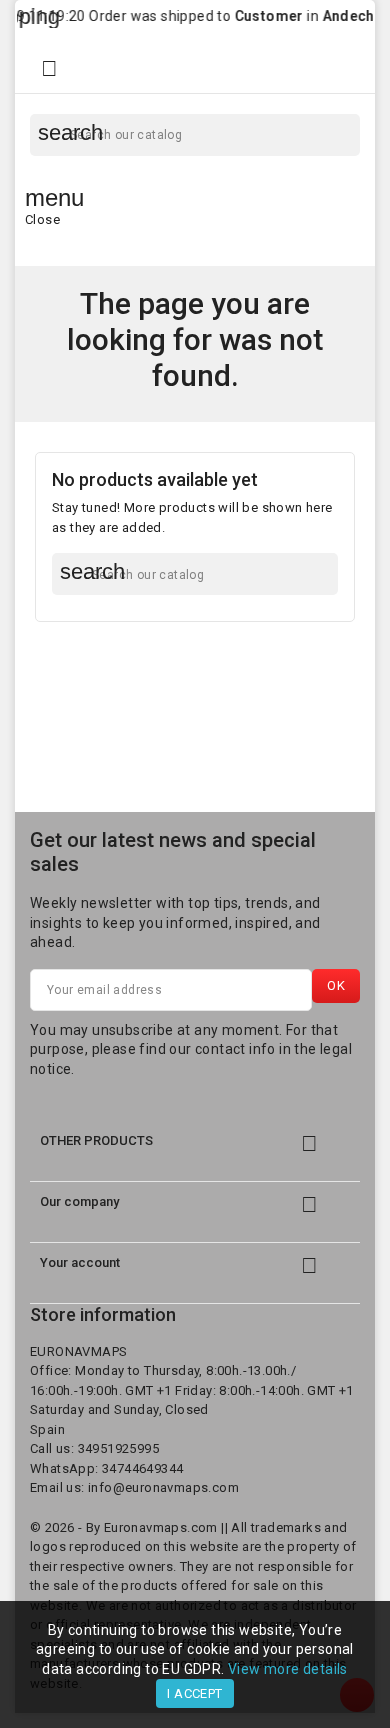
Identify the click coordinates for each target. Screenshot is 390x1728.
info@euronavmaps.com (163, 1487)
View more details (288, 1669)
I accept (194, 1693)
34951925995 (118, 1448)
